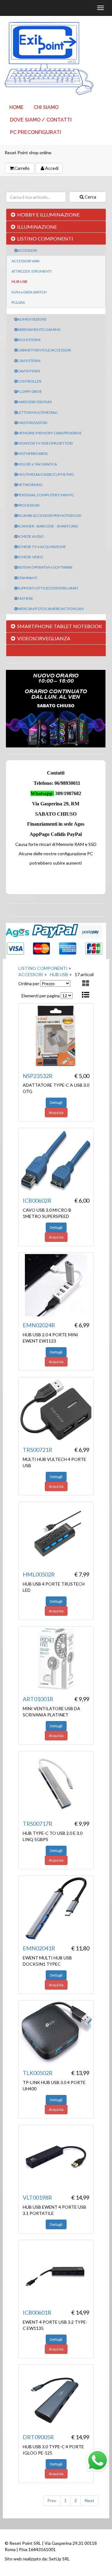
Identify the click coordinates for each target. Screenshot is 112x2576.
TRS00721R (37, 1450)
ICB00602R (37, 1200)
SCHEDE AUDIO (31, 536)
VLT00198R (37, 2197)
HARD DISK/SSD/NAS (35, 402)
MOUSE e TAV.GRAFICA (37, 464)
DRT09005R (38, 2437)
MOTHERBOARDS (33, 453)
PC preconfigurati (35, 132)
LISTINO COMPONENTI (45, 239)
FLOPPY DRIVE (30, 391)
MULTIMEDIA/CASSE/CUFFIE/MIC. (46, 474)
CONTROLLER (29, 381)
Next (89, 2500)
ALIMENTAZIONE (32, 319)
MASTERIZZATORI (32, 423)
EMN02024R (39, 1325)
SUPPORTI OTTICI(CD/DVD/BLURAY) (48, 588)
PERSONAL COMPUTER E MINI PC (46, 495)
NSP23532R (38, 1076)
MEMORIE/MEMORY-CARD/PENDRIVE (50, 433)
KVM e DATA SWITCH (29, 292)
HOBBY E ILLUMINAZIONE (48, 215)
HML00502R (39, 1574)
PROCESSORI (28, 505)
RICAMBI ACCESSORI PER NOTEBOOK (49, 515)
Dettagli (56, 1102)
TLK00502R (38, 2073)
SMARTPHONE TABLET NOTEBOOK (60, 626)
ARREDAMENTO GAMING (39, 329)
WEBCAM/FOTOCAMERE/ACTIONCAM (51, 609)
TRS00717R (37, 1824)
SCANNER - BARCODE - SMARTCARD (48, 526)
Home (16, 107)
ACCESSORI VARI (26, 261)
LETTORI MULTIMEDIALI (37, 412)
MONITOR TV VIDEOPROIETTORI (45, 443)
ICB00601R (37, 2312)
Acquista (56, 1112)
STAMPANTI (27, 578)
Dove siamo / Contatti (41, 120)
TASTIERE (25, 598)
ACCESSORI (27, 250)
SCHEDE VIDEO (30, 557)
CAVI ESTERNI (29, 361)
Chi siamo (46, 107)
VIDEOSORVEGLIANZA (44, 638)
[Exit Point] (56, 59)
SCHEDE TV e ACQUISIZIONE (42, 547)
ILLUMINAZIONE (37, 227)
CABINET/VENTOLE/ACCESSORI (44, 350)
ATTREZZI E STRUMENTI (32, 271)
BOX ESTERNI (29, 340)
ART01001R (38, 1699)
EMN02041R (39, 1948)
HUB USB (19, 281)
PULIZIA (18, 302)
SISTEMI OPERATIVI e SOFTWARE (45, 567)
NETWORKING (30, 485)
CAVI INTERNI (29, 371)
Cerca (90, 197)
